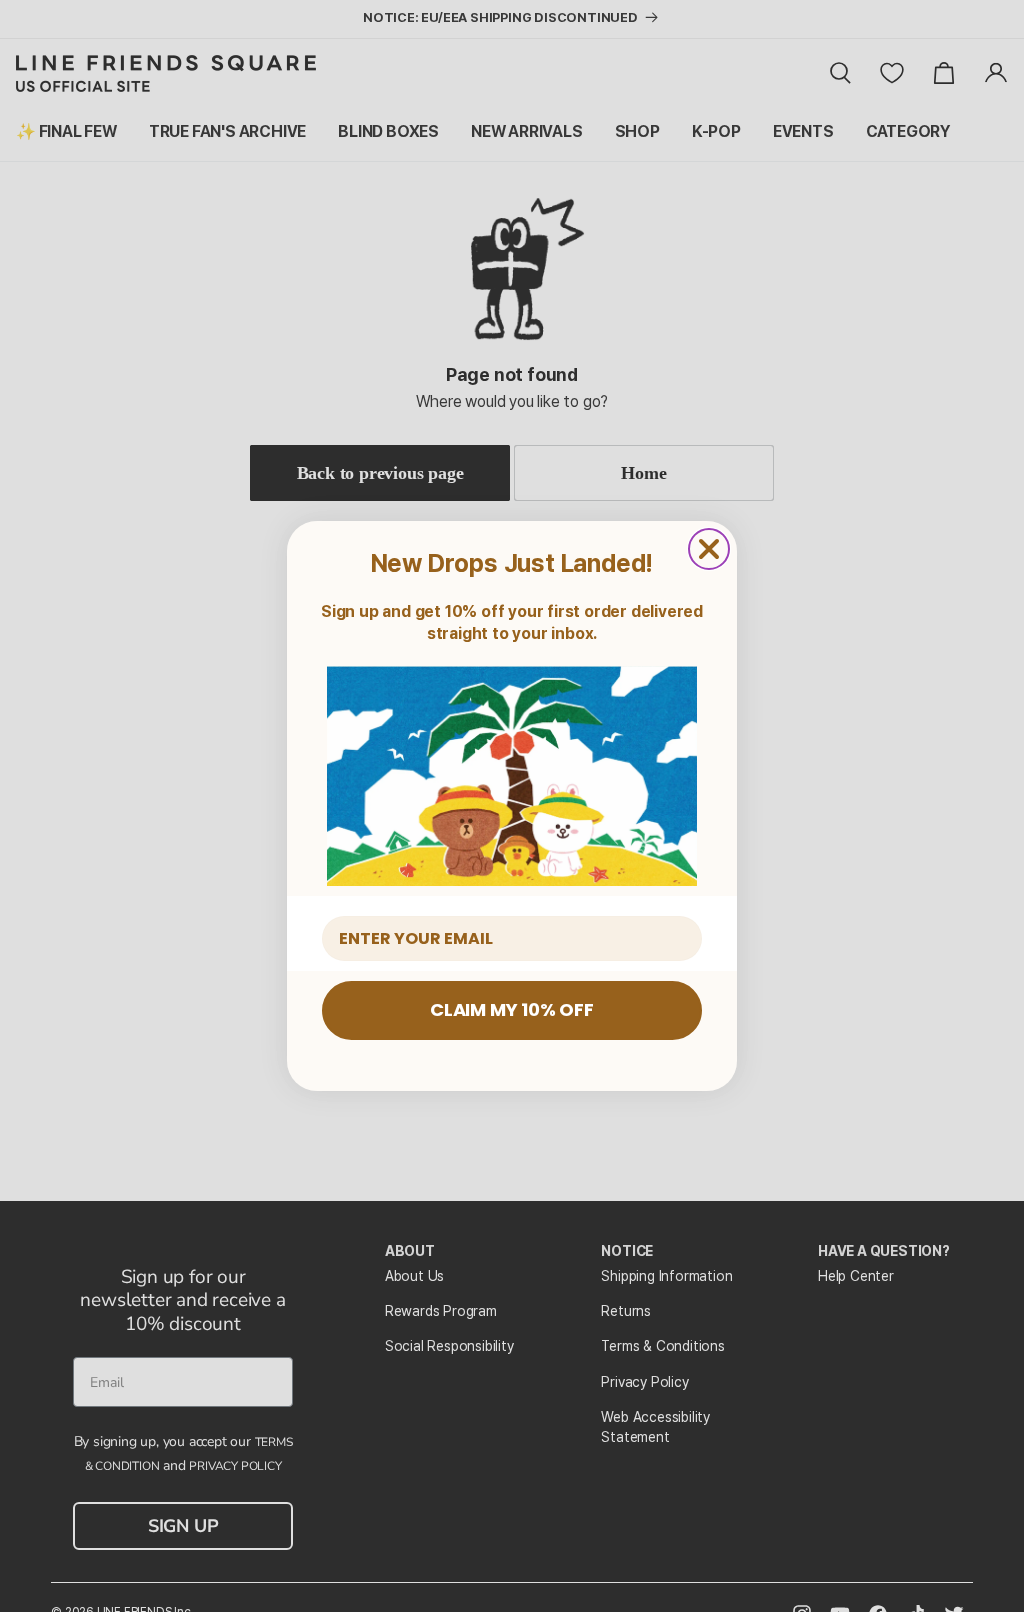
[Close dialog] (709, 549)
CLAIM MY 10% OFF (512, 1009)
